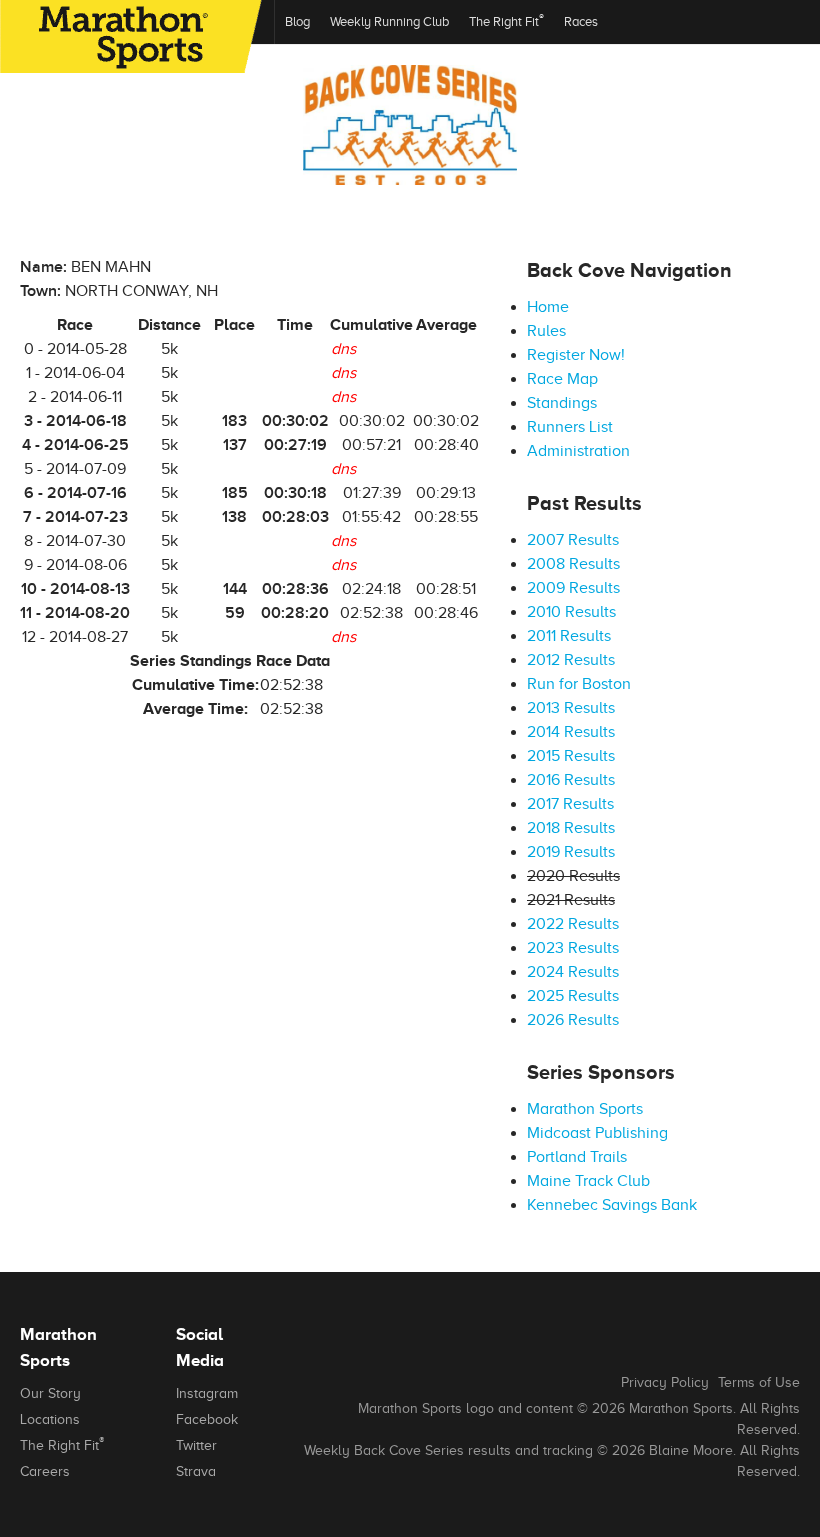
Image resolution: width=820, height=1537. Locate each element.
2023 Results (573, 948)
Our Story (50, 1393)
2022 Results (573, 924)
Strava (196, 1471)
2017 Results (570, 804)
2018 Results (571, 828)
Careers (45, 1471)
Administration (578, 451)
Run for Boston (579, 684)
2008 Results (573, 564)
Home (548, 307)
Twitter (196, 1445)
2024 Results (573, 972)
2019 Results (571, 852)
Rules (546, 331)
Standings (562, 403)
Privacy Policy (665, 1382)
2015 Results (571, 756)
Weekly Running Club (389, 21)
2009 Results (573, 588)
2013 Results (571, 708)
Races (581, 21)
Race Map (562, 379)
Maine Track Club (588, 1181)
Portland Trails (577, 1157)
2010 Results (571, 612)
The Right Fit (506, 20)
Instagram (207, 1393)
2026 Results (573, 1020)
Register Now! (576, 355)
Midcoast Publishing (597, 1133)
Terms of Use (759, 1382)
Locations (50, 1419)
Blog (297, 21)
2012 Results (571, 660)
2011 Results (569, 636)
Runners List (570, 427)
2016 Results (571, 780)
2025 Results (573, 996)
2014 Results (571, 732)
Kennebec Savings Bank (612, 1205)
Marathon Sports (585, 1109)
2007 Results (573, 540)
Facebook (207, 1419)
